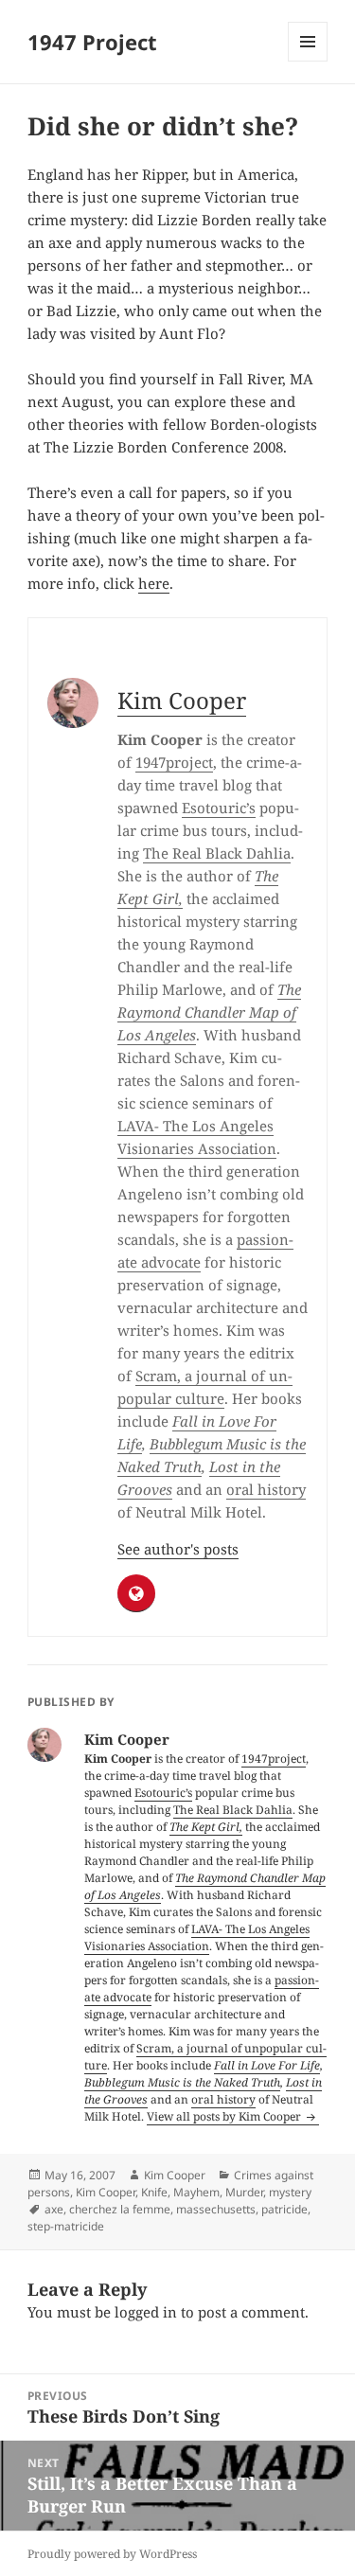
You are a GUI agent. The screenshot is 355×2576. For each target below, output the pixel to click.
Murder (244, 2192)
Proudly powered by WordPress (112, 2554)
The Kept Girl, (206, 1827)
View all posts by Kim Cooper (225, 2116)
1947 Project (92, 42)
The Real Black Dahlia (217, 853)
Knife (154, 2192)
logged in (146, 2312)
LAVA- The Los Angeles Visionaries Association (197, 1937)
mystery (290, 2192)
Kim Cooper (182, 700)
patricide (284, 2209)
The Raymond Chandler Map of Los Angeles (209, 1012)
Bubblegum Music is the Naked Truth (182, 2082)
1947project (174, 762)
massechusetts (216, 2209)
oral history (266, 1489)
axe (54, 2209)
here (154, 583)
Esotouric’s (219, 808)
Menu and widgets (308, 61)
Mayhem (196, 2192)
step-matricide (66, 2226)
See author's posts (178, 1549)
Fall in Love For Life (267, 2065)
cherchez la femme (120, 2209)
